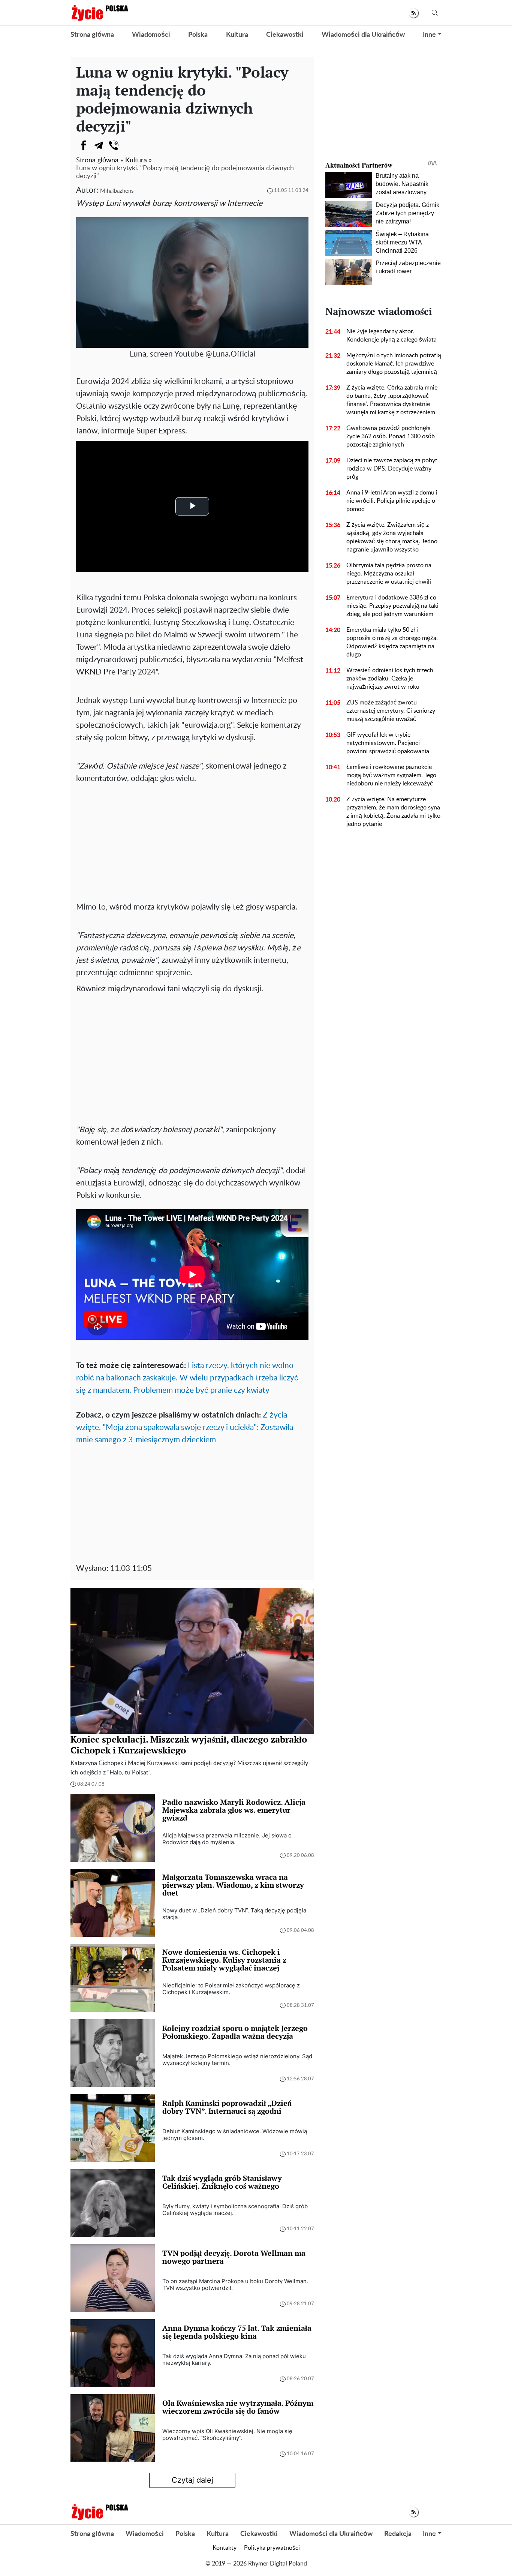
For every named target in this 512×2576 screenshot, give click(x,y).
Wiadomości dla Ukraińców (363, 35)
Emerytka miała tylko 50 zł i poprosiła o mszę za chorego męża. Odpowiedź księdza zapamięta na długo (392, 642)
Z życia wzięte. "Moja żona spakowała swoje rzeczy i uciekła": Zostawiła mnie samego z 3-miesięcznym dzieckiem (185, 1427)
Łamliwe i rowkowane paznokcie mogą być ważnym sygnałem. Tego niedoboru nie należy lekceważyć (391, 775)
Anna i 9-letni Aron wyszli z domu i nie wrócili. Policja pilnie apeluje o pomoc (392, 501)
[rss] (414, 13)
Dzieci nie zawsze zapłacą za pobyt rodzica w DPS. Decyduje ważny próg (392, 469)
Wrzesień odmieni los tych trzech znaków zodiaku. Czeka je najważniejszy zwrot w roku (390, 679)
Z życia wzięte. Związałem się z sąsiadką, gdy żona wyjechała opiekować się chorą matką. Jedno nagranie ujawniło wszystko (392, 537)
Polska (198, 35)
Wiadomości (151, 35)
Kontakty (225, 2548)
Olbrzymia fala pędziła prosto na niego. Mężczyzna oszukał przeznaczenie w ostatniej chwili (389, 574)
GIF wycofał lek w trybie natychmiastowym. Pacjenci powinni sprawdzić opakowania (388, 743)
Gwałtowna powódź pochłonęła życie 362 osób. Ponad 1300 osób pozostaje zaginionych (391, 436)
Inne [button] (429, 35)
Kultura (237, 35)
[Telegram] (99, 145)
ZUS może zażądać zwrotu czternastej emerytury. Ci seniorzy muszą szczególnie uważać (391, 711)
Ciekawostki (285, 35)
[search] (435, 13)
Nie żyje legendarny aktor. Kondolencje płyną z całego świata (391, 336)
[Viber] (114, 145)
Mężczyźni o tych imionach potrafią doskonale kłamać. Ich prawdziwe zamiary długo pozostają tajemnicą (394, 364)
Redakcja (398, 2534)
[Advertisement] (192, 841)
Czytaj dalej (192, 2480)
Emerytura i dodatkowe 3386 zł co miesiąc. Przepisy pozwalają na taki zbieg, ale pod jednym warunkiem (392, 606)
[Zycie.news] (99, 13)
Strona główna (92, 35)
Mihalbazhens (117, 191)
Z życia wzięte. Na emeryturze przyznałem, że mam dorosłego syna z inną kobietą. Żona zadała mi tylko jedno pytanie (393, 812)
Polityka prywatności (272, 2548)
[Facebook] (84, 145)
